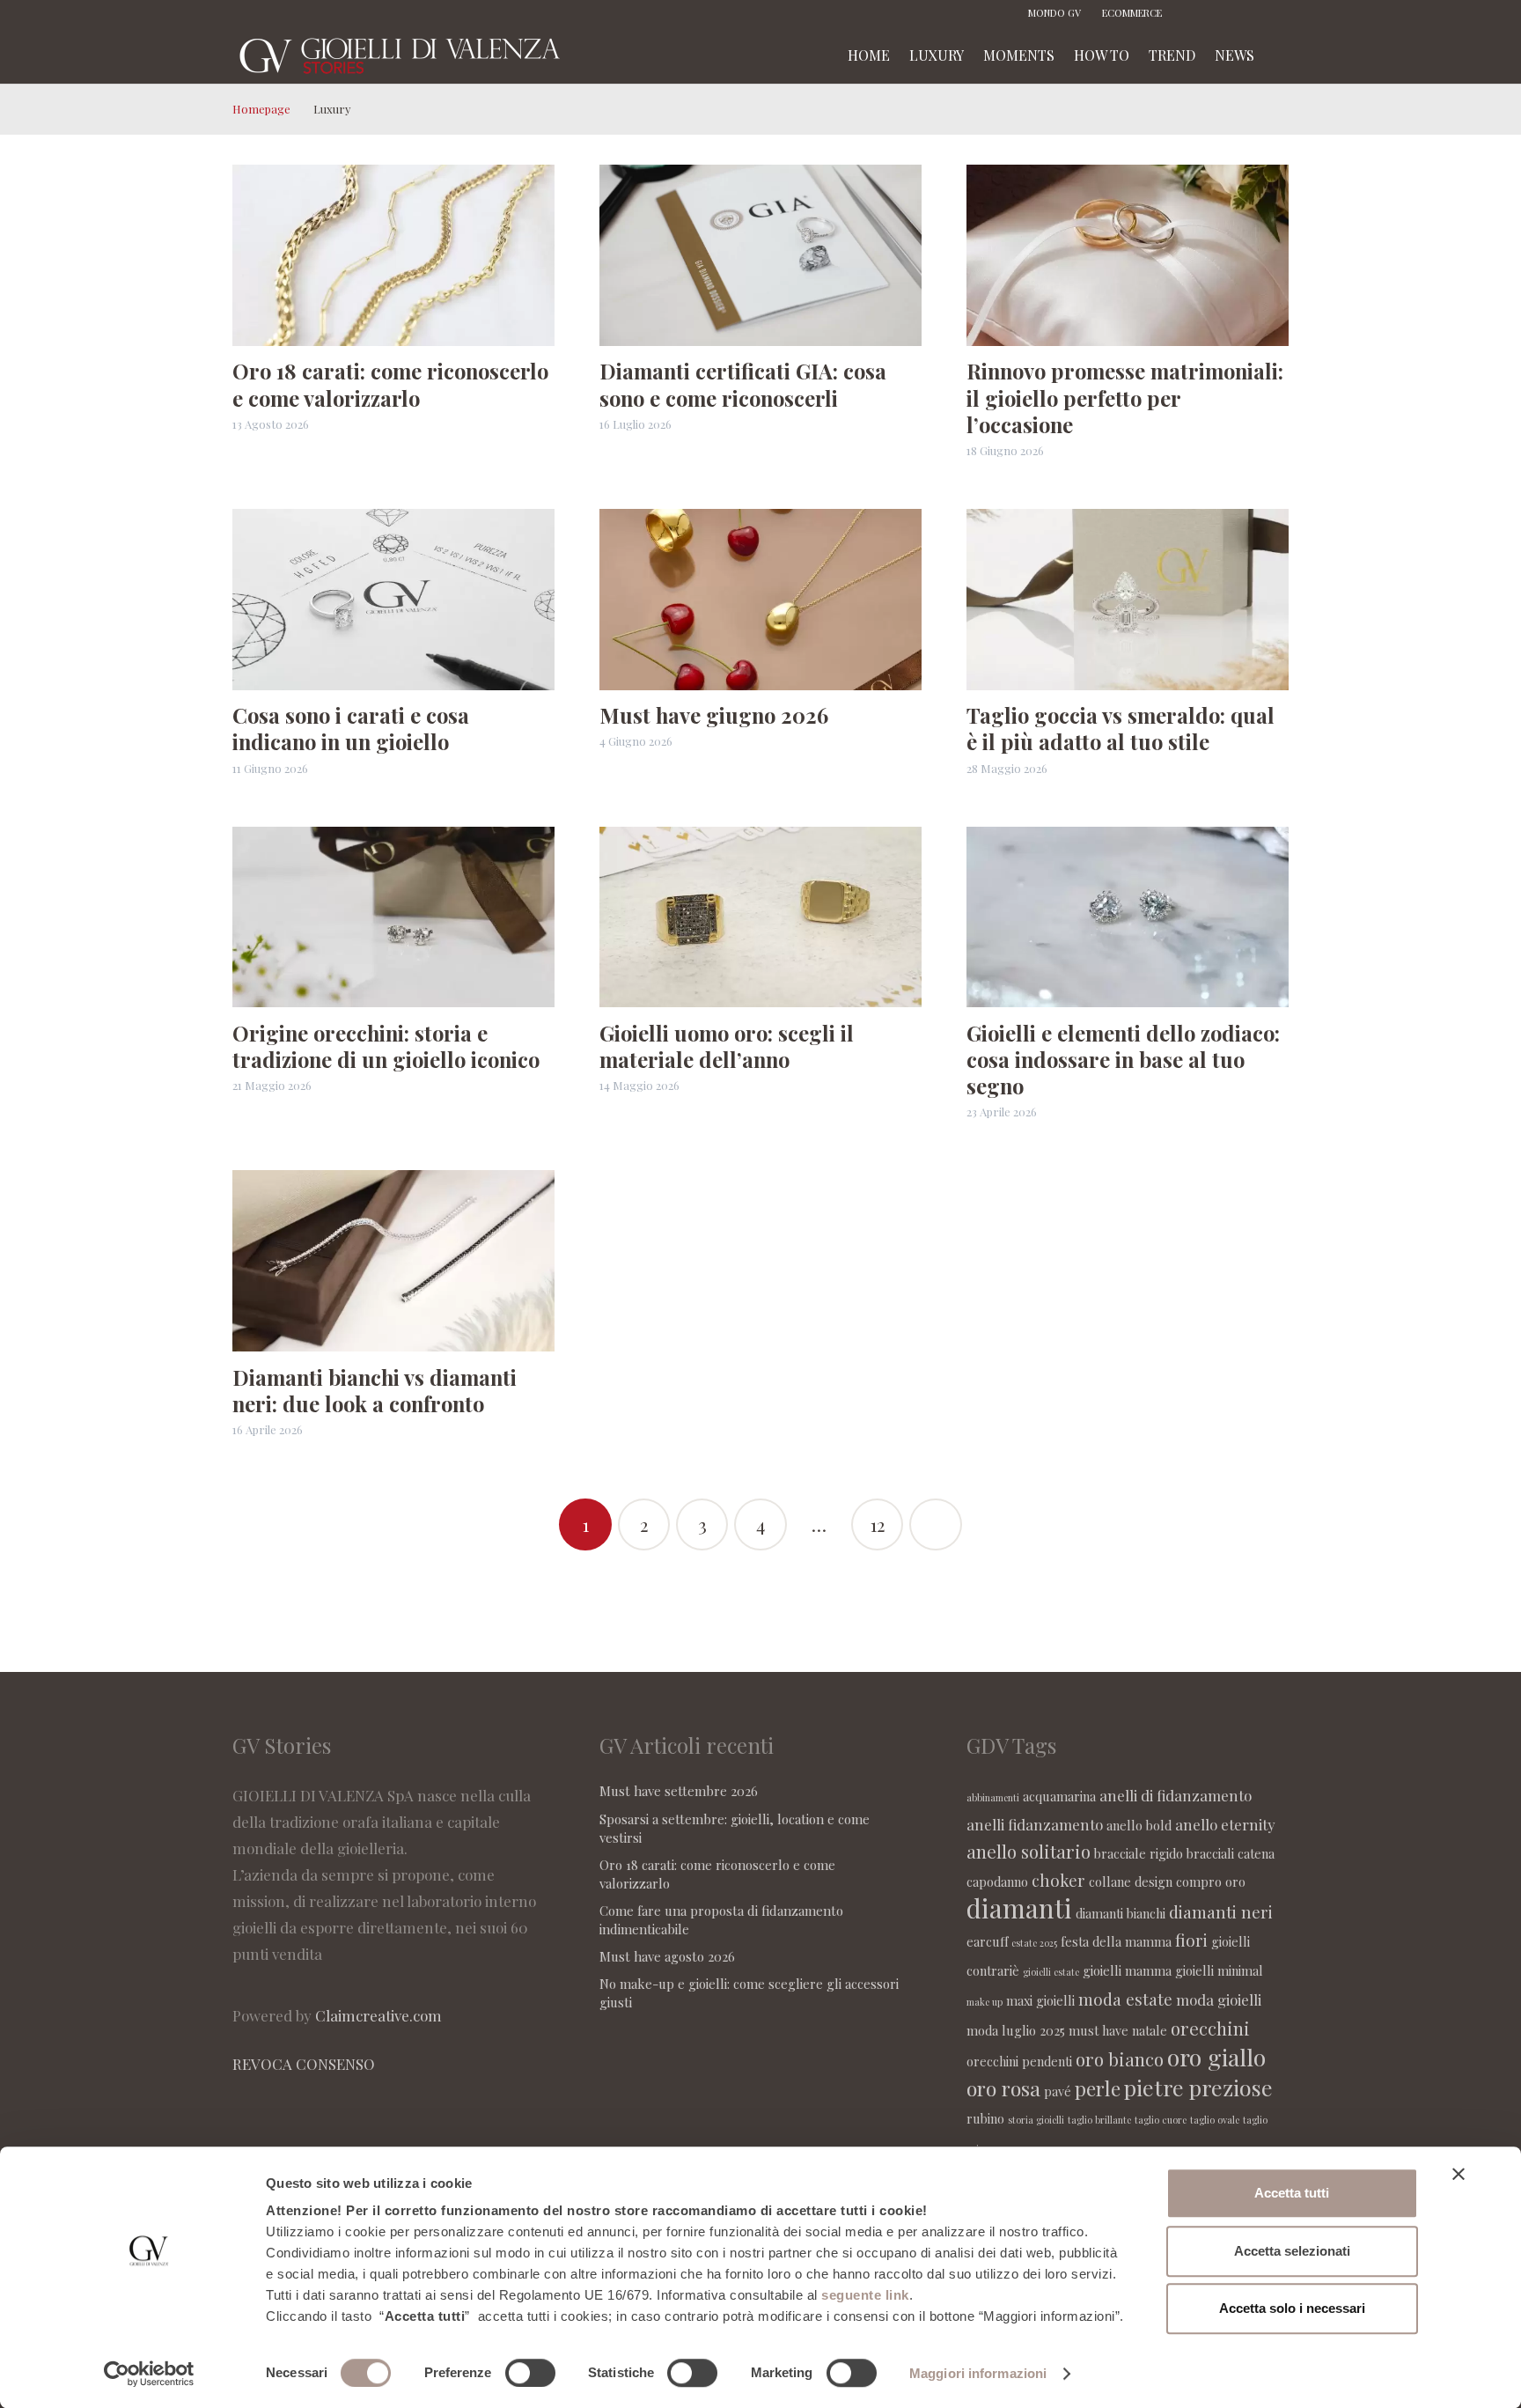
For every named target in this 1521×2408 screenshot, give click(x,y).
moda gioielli (1219, 1999)
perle (1098, 2088)
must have (1098, 2030)
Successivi (936, 1525)
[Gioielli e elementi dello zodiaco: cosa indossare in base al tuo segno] (1128, 917)
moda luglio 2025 (1016, 2030)
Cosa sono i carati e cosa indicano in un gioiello (351, 728)
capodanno (997, 1881)
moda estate (1125, 1999)
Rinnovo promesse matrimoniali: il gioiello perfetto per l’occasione (1125, 397)
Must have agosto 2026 (667, 1956)
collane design (1131, 1881)
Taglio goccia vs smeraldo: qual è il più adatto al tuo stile (1121, 728)
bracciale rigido (1139, 1853)
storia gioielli (1036, 2120)
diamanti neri (1221, 1911)
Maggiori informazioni (978, 2373)
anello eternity (1225, 1824)
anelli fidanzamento (1035, 1824)
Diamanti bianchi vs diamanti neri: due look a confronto (375, 1390)
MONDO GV (1054, 13)
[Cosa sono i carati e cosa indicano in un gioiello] (393, 600)
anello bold (1139, 1825)
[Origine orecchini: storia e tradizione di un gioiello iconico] (393, 917)
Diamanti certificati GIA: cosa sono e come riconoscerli (743, 384)
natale (1150, 2030)
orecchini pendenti (1019, 2061)
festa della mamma (1116, 1941)
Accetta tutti (1292, 2193)
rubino (985, 2118)
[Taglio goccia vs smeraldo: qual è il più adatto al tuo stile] (1128, 600)
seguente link (865, 2295)
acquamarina (1059, 1796)
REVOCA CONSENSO (304, 2064)
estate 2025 (1034, 1943)
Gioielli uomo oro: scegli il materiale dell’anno (727, 1046)
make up (985, 2002)
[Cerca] (1282, 55)
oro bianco (1120, 2059)
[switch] (530, 2373)
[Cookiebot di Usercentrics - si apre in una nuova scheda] (149, 2374)
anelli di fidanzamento (1176, 1795)
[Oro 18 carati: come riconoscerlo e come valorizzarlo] (393, 255)
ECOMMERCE (1132, 13)
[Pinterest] (1249, 13)
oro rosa (1003, 2088)
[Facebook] (1196, 13)
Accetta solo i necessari (1292, 2308)
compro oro (1211, 1881)
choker (1058, 1880)
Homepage (261, 109)
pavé (1058, 2091)
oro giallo (1216, 2057)
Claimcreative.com (378, 2015)
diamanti (1019, 1907)
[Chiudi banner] (1459, 2174)
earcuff (987, 1941)
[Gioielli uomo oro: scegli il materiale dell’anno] (760, 917)
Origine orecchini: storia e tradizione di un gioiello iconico (386, 1046)
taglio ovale (1215, 2120)
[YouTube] (1275, 13)
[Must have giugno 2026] (760, 600)
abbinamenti (993, 1797)
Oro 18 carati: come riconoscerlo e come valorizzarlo (390, 384)
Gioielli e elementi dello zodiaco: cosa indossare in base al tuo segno (1123, 1059)
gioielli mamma (1127, 1970)
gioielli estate (1051, 1972)
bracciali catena (1231, 1853)
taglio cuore (1161, 2120)
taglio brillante (1099, 2120)
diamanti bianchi (1121, 1913)
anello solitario (1029, 1851)
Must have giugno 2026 (714, 715)
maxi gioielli (1040, 2000)
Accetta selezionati (1292, 2251)
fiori (1191, 1940)
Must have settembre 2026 (679, 1791)
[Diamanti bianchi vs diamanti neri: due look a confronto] (393, 1261)
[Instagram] (1223, 13)
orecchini (1210, 2028)
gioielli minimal (1219, 1970)
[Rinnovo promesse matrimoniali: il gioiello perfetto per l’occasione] (1128, 255)
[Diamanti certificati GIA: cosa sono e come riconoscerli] (760, 255)
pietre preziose (1198, 2087)
